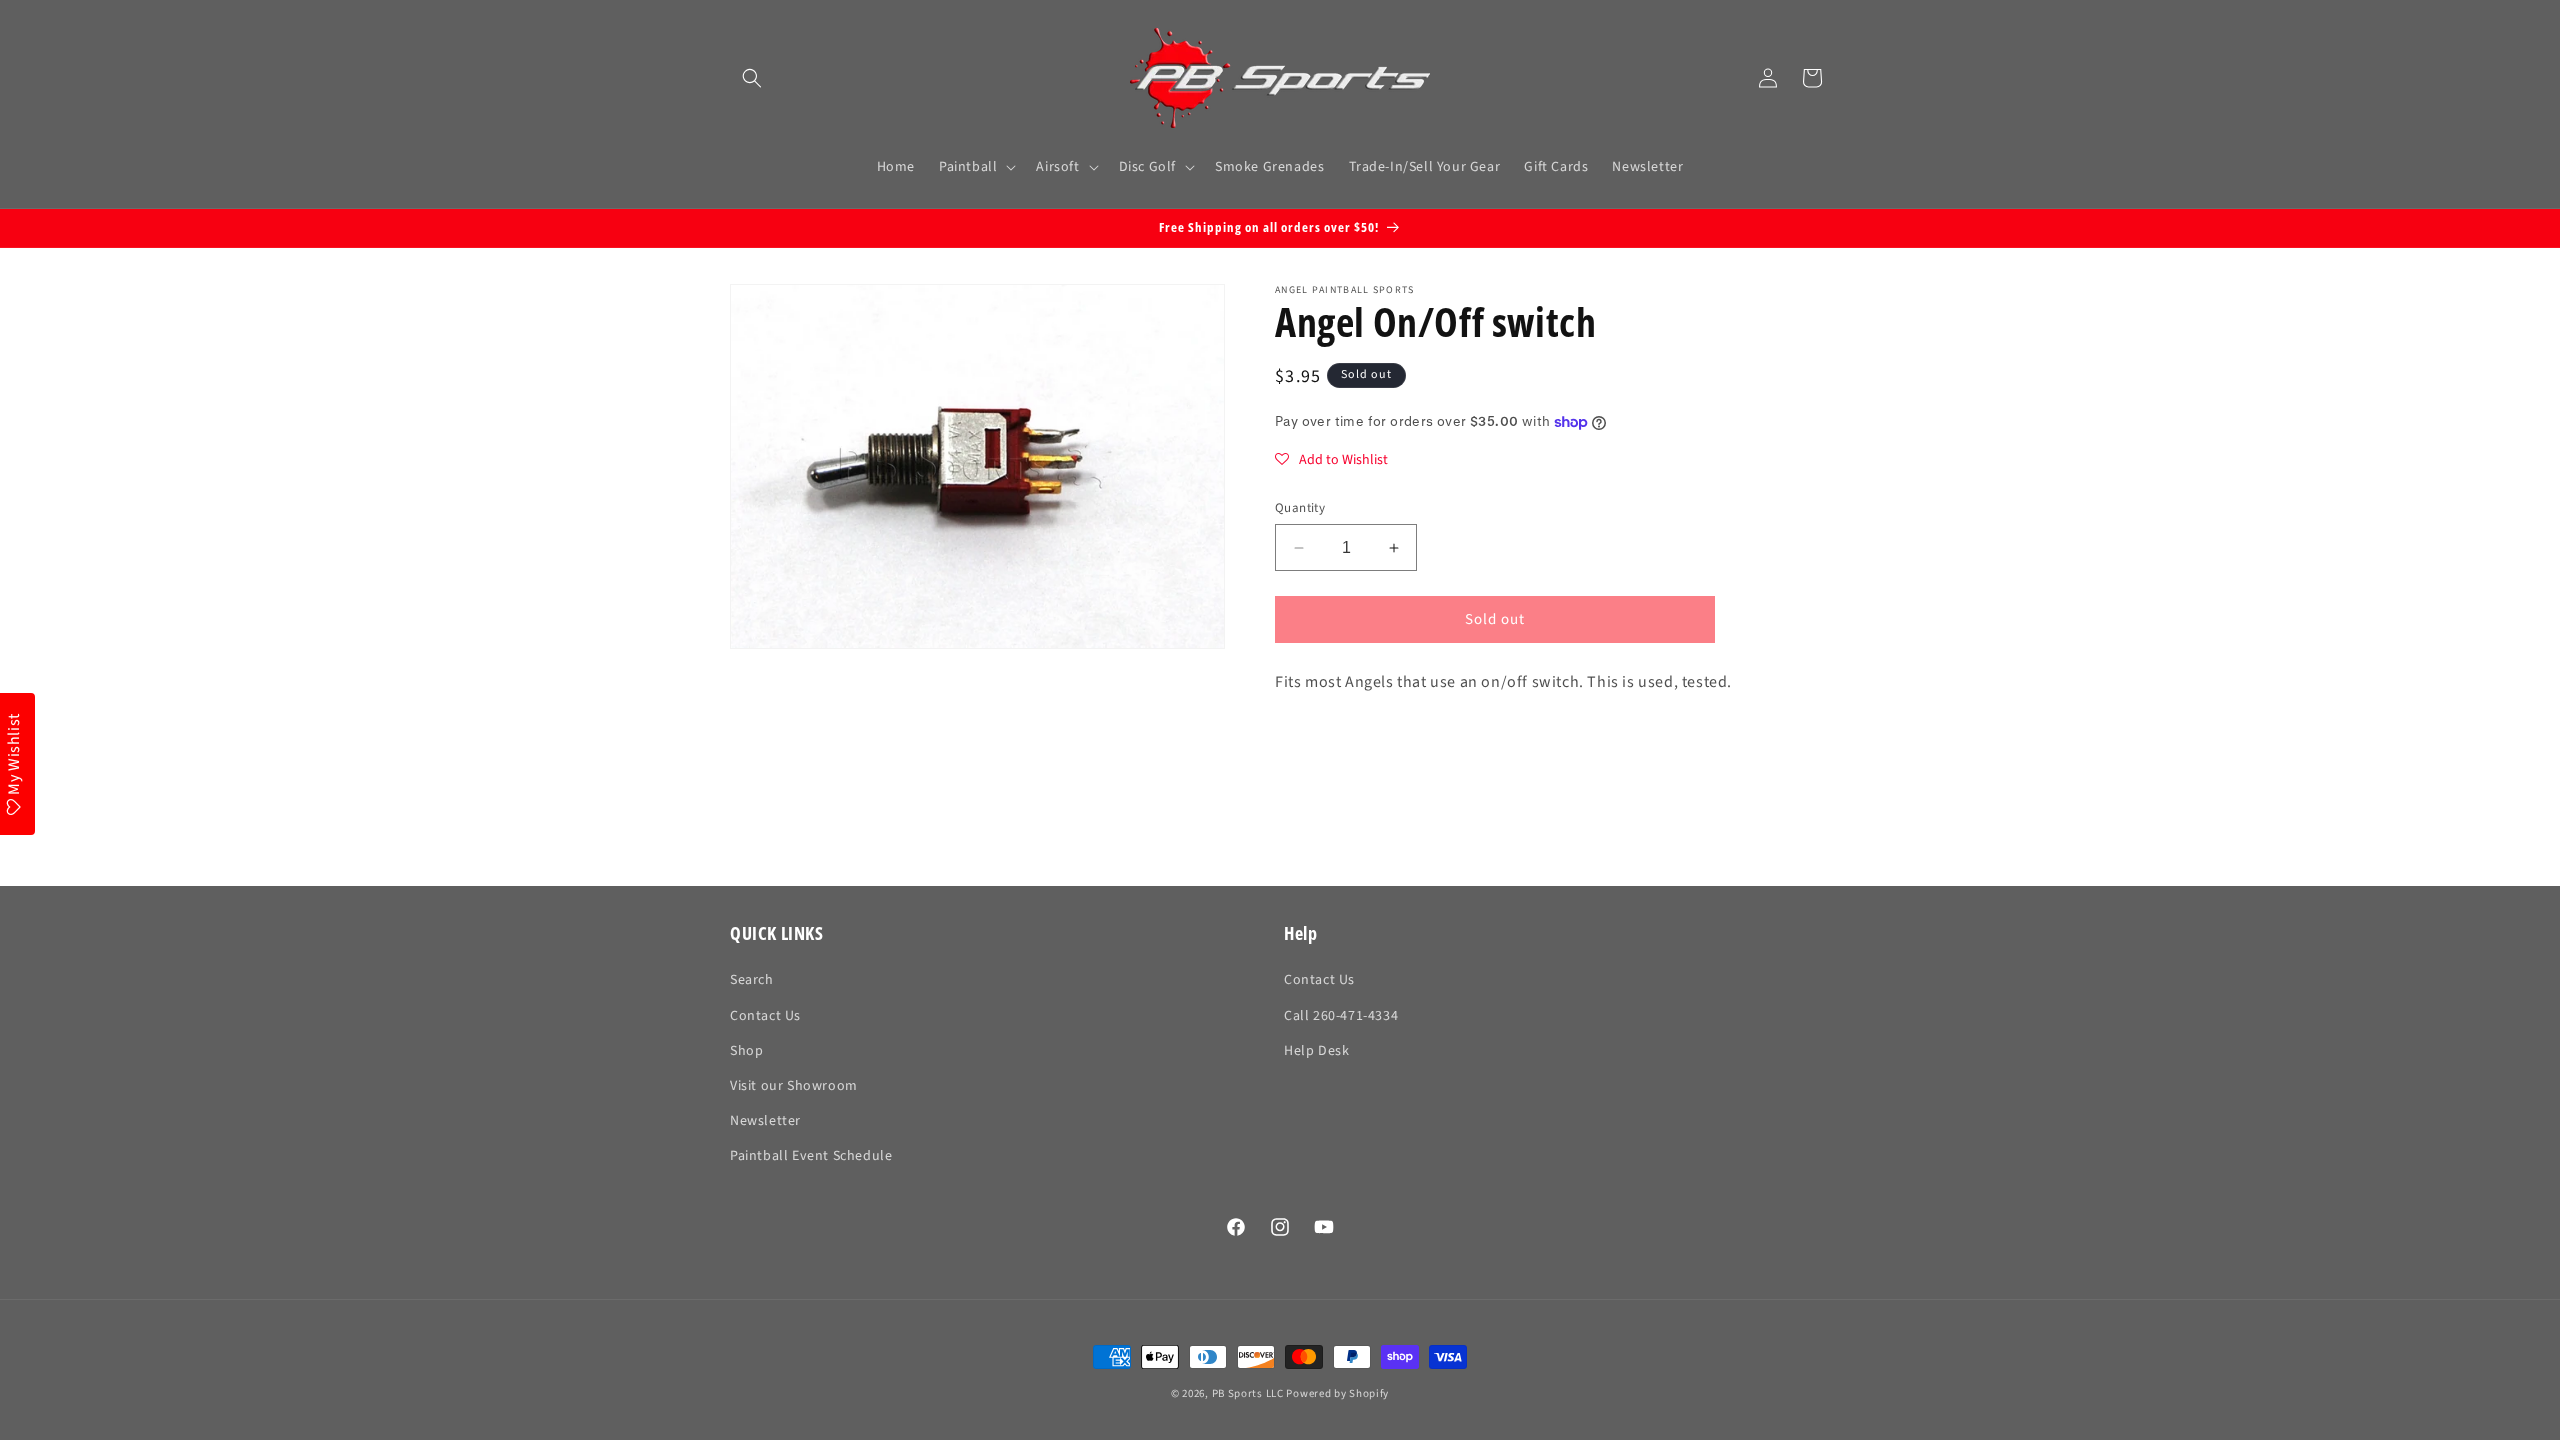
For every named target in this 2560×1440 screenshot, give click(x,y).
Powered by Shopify (1337, 1393)
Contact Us (765, 1016)
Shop (746, 1051)
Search (752, 980)
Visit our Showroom (794, 1086)
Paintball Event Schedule (811, 1156)
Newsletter (765, 1121)
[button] (752, 78)
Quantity (1300, 508)
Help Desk (1316, 1051)
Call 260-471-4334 (1341, 1016)
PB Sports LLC (1248, 1393)
